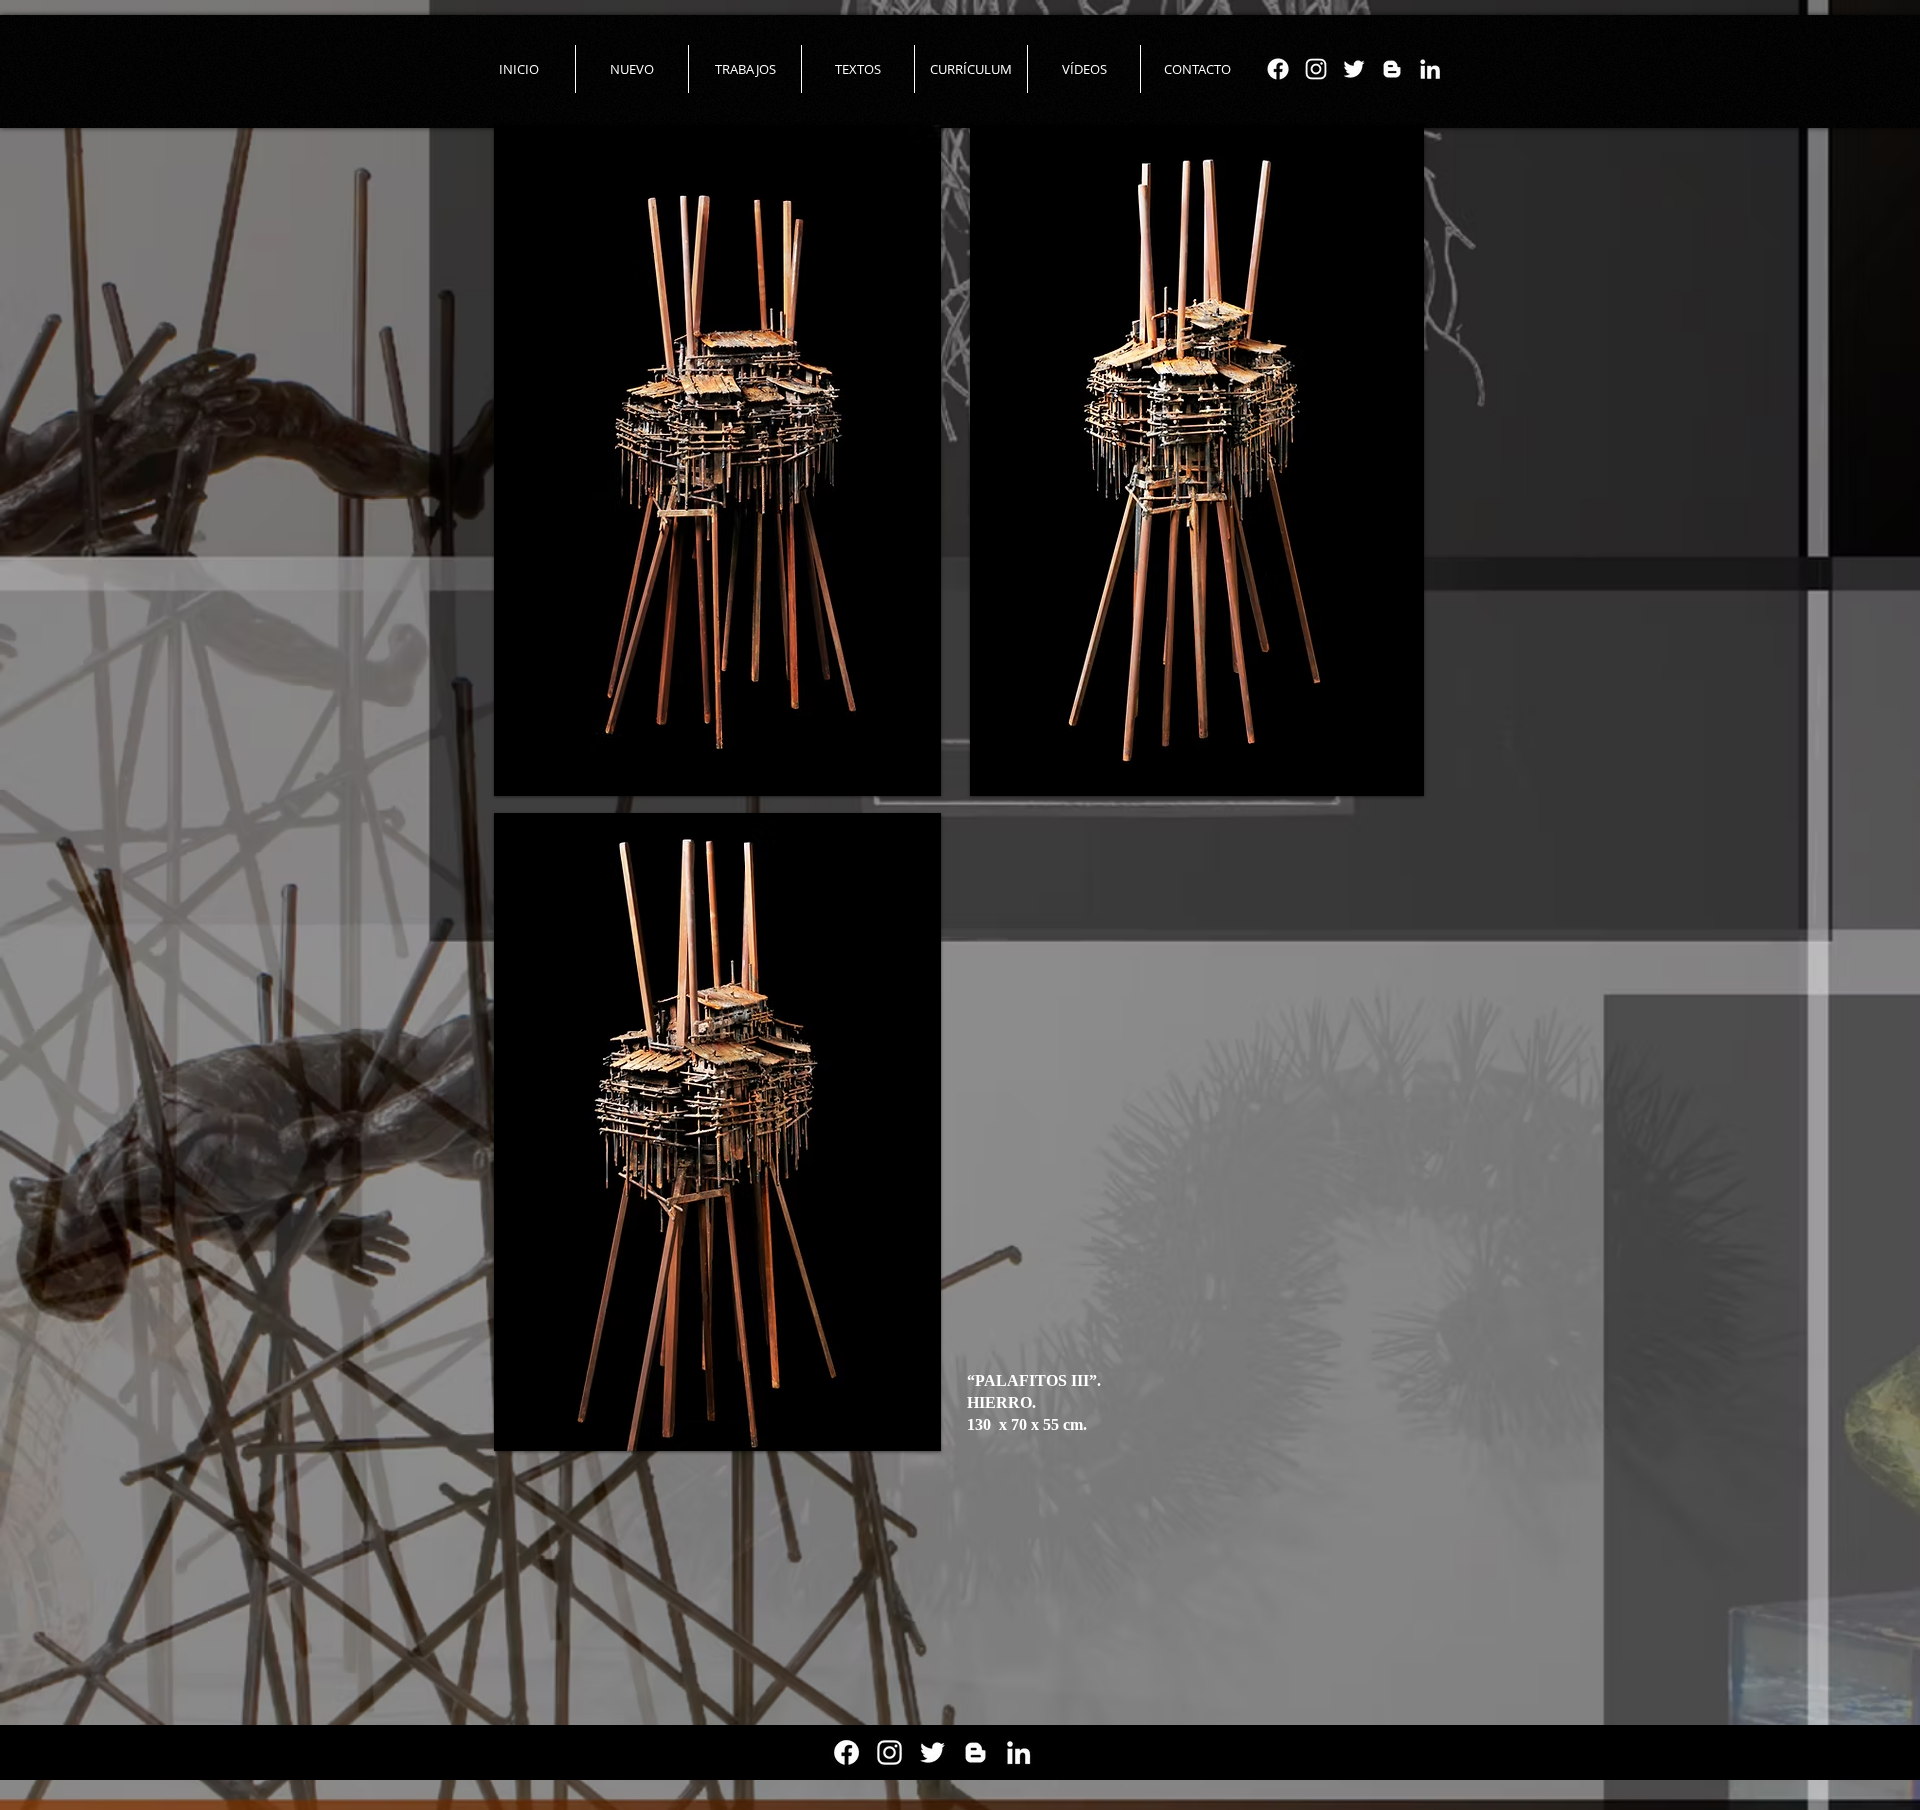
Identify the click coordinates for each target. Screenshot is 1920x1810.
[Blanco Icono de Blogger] (1392, 69)
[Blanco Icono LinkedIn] (1430, 69)
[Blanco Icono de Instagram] (1316, 69)
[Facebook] (1278, 69)
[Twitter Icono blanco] (1354, 69)
